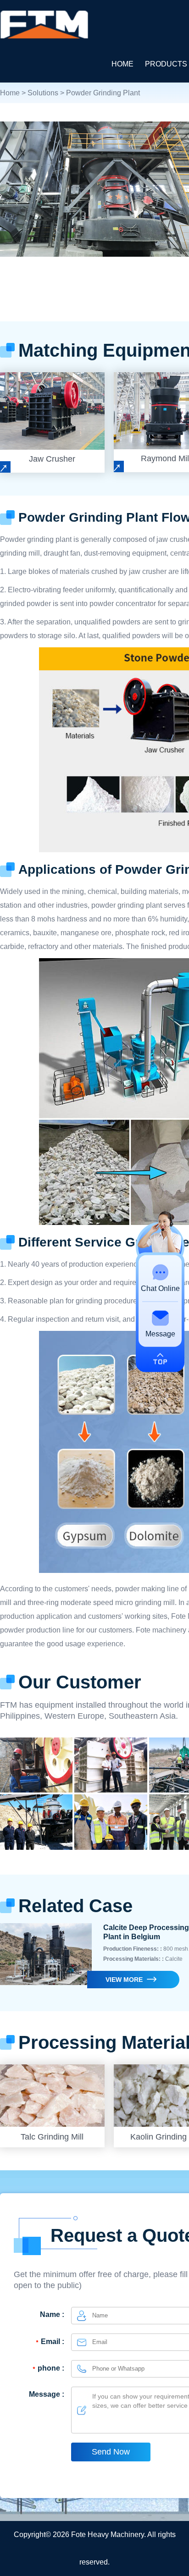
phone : (51, 2368)
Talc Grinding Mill (52, 2137)
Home (10, 93)
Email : (53, 2342)
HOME (122, 64)
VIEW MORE (124, 1980)
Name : (52, 2314)
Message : (47, 2394)
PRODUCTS (166, 64)
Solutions (43, 93)
